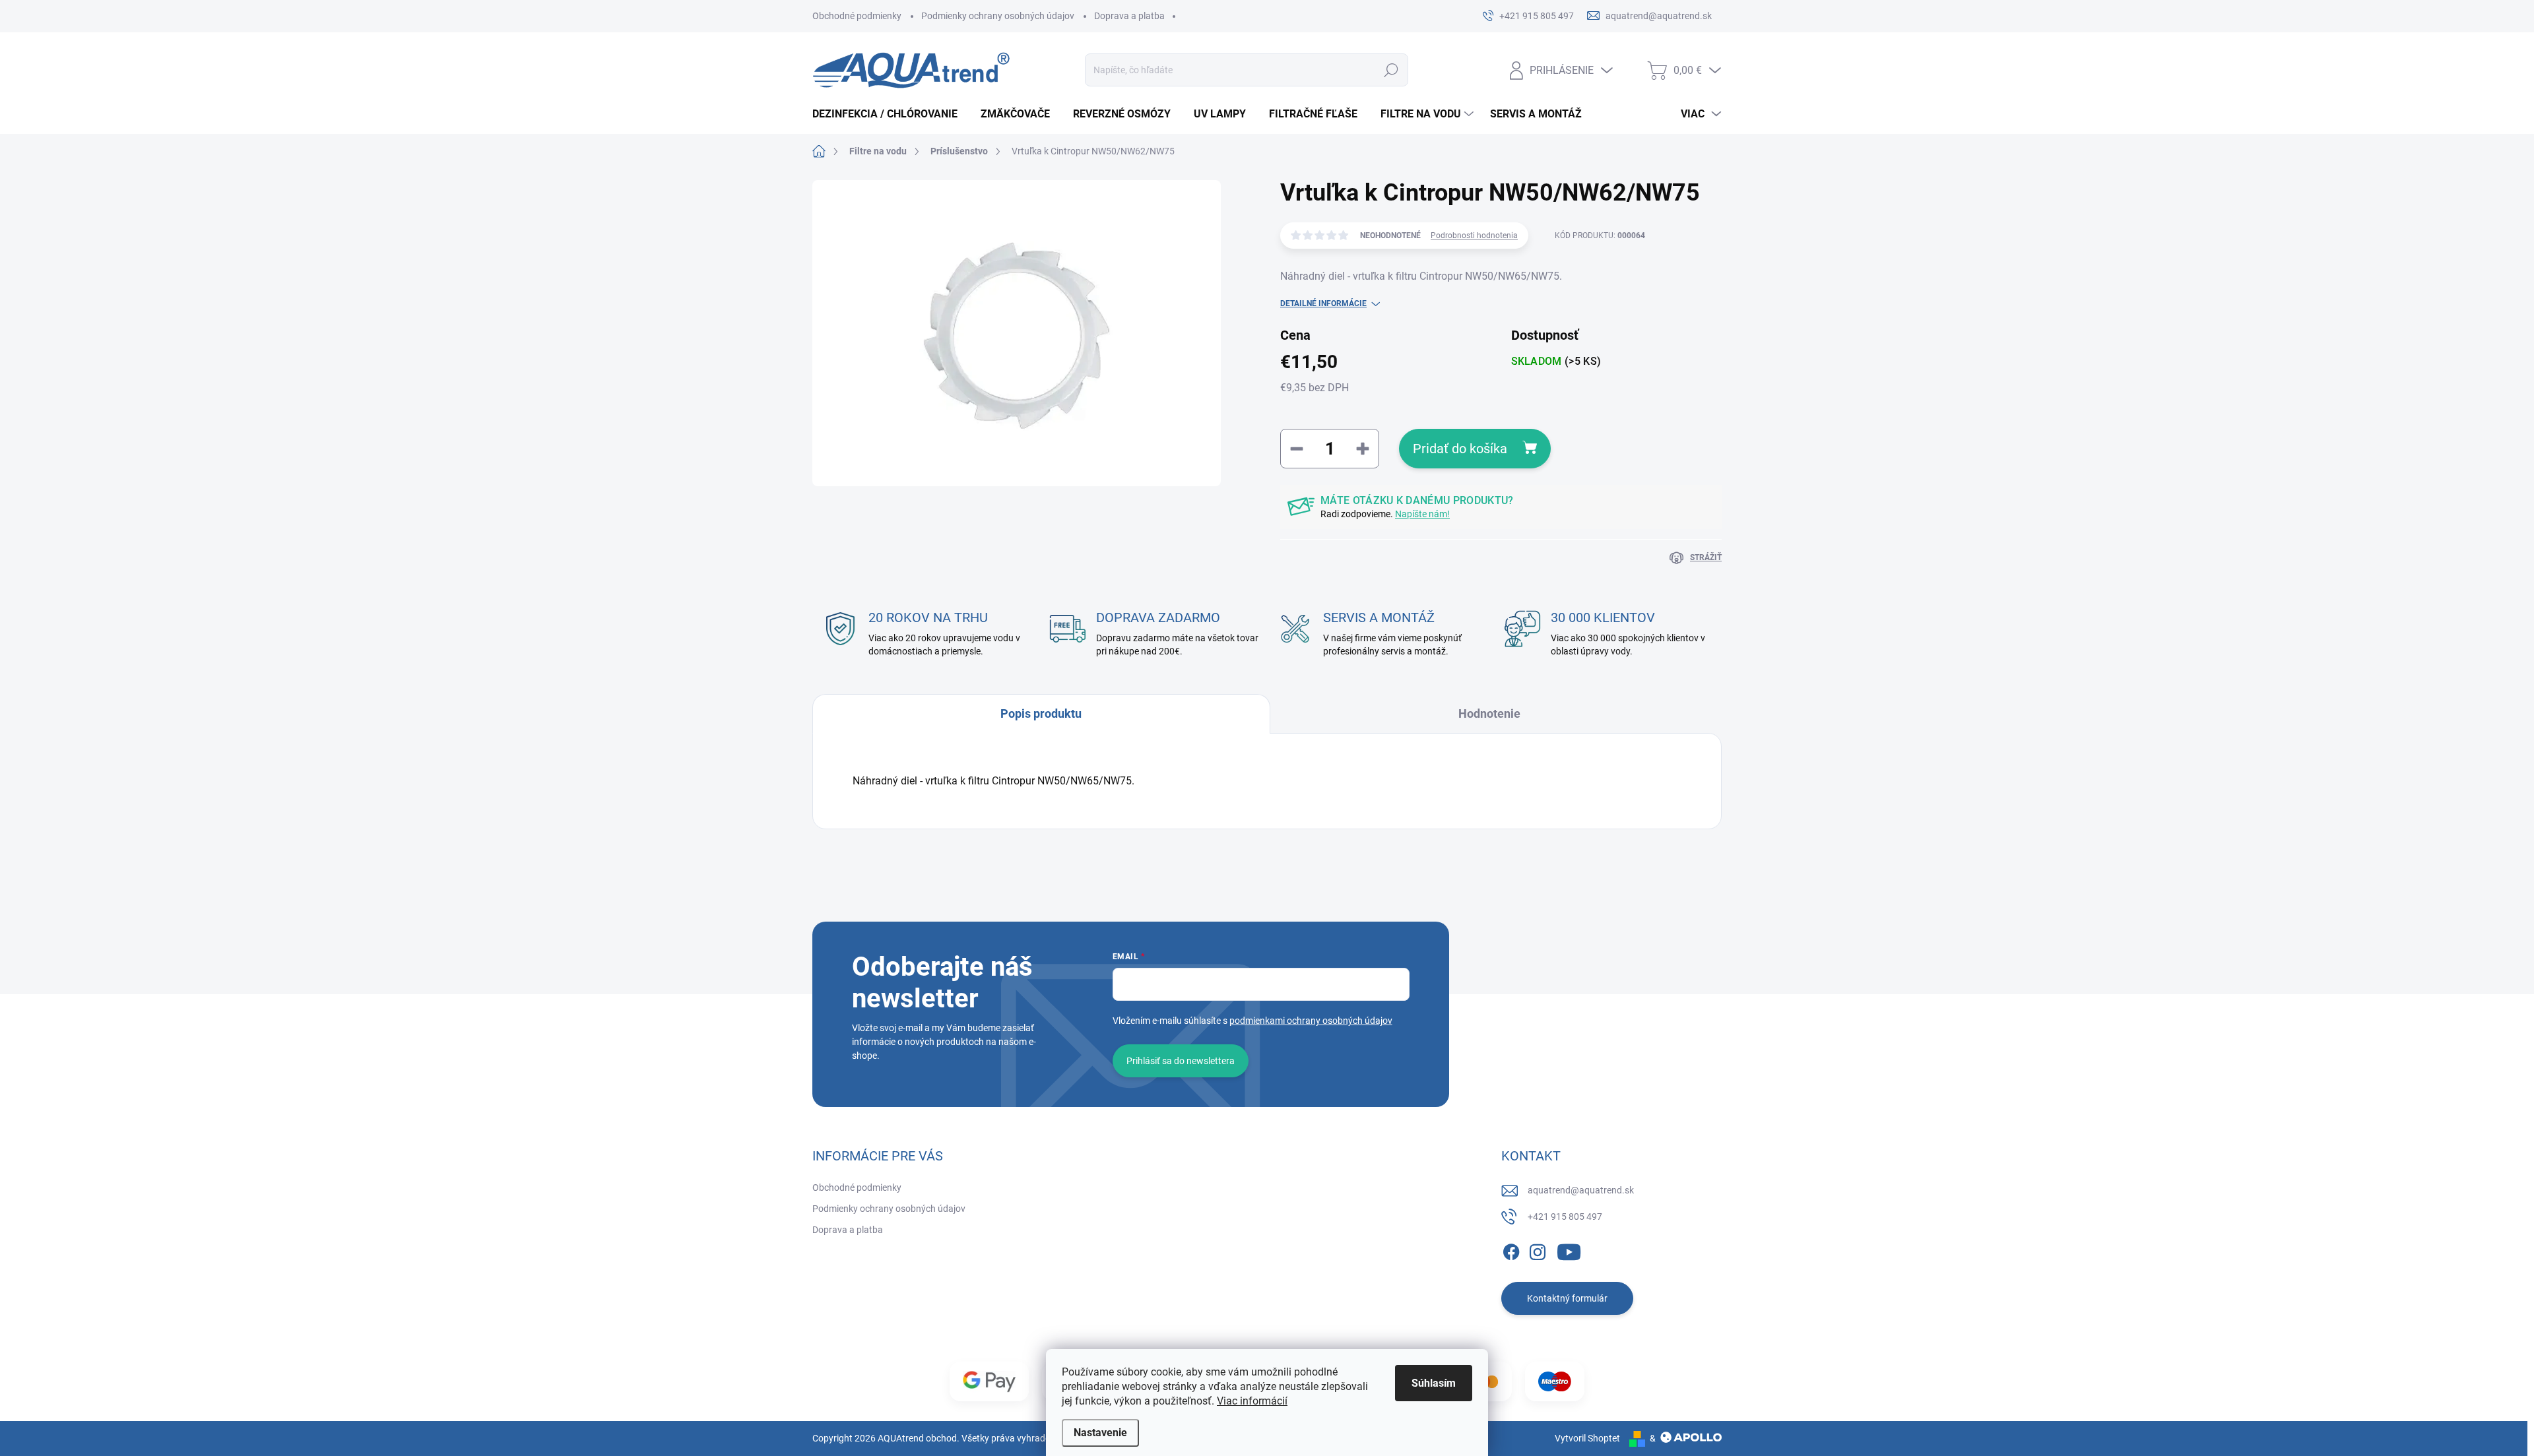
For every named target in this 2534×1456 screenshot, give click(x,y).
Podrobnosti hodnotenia (1474, 236)
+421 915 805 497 (1565, 1217)
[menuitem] (890, 114)
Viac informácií (1252, 1401)
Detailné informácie (1323, 303)
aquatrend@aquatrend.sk (1581, 1190)
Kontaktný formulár (1567, 1298)
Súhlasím (1434, 1383)
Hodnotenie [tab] (1489, 713)
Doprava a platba (1129, 16)
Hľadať (1391, 70)
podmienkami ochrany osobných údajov (1311, 1021)
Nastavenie (1100, 1433)
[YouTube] (1569, 1250)
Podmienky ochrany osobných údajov (998, 16)
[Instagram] (1538, 1250)
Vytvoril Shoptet (1587, 1438)
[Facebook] (1511, 1250)
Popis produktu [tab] (1041, 713)
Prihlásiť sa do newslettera (1181, 1061)
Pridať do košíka (1460, 449)
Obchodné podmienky (857, 16)
